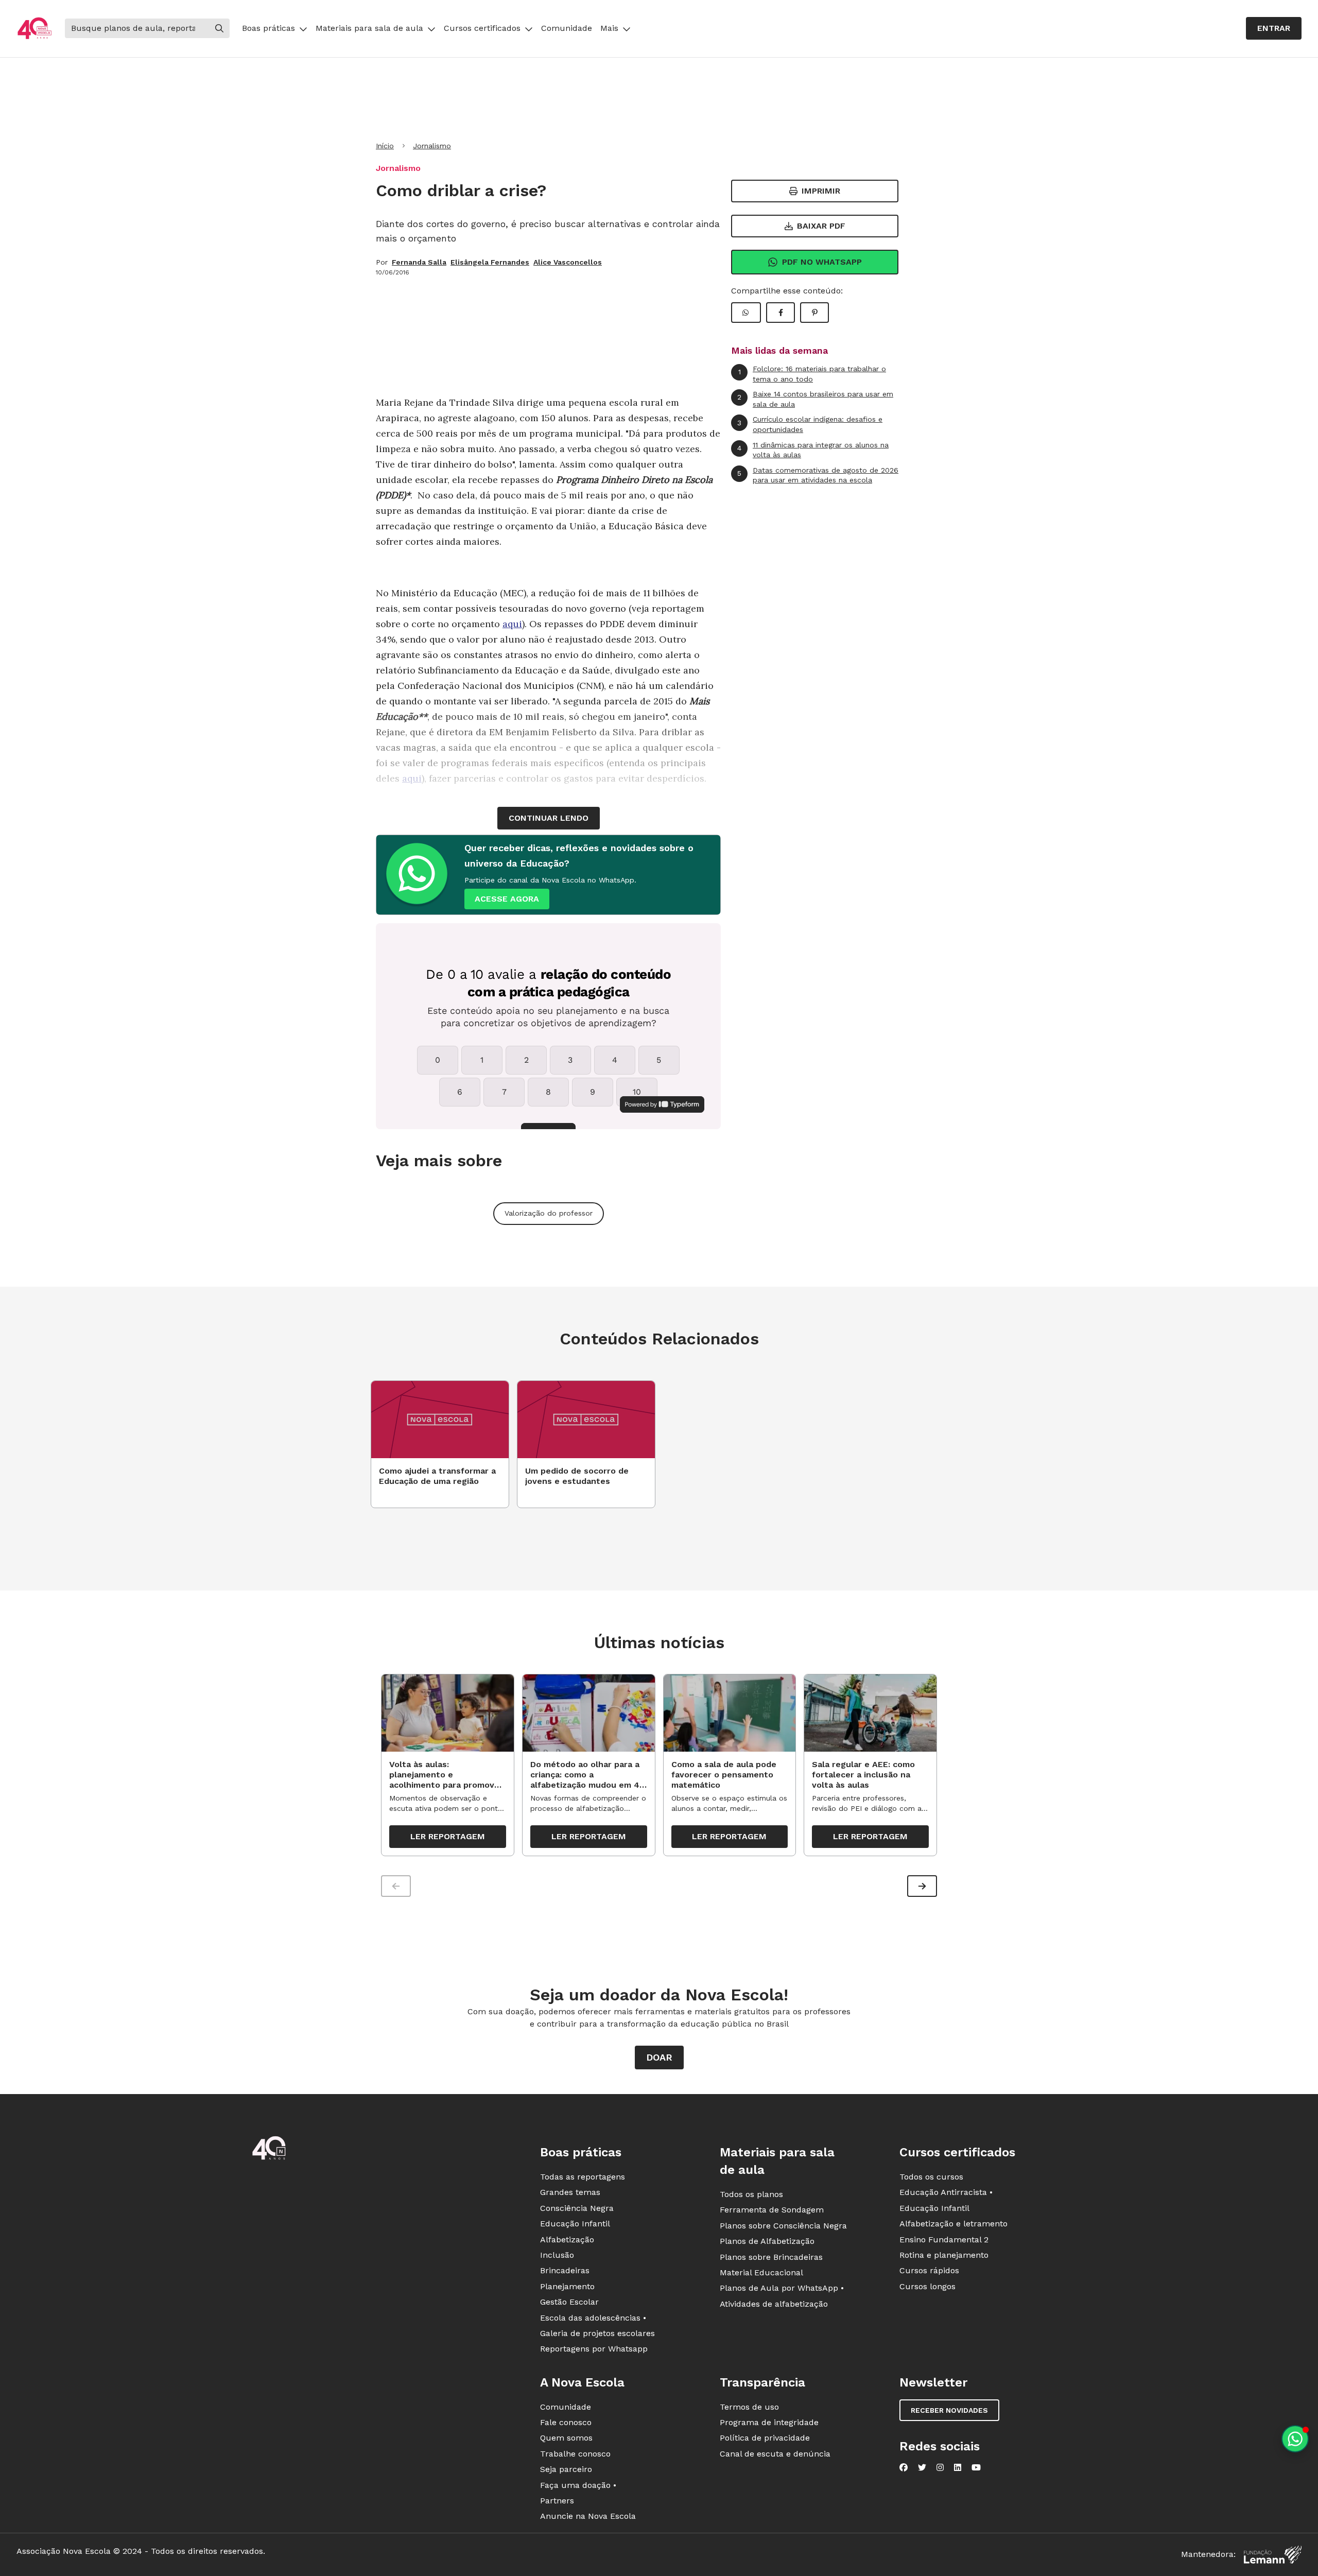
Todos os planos (751, 2194)
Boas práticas (268, 28)
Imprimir (821, 191)
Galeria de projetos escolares (597, 2333)
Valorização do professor (549, 1213)
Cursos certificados (482, 28)
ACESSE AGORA (507, 899)
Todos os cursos (931, 2177)
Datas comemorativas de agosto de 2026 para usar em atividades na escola (818, 475)
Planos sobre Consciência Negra (783, 2226)
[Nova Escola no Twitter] (922, 2467)
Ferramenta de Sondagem (772, 2210)
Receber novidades (949, 2410)
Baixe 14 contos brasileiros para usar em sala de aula (815, 399)
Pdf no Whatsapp (822, 262)
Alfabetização (567, 2240)
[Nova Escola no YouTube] (976, 2467)
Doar (659, 2057)
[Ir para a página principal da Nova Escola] (34, 29)
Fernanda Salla (419, 262)
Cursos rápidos (929, 2270)
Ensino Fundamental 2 (944, 2240)
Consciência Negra (577, 2208)
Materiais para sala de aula (369, 28)
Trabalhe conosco (575, 2454)
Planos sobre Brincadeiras (771, 2257)
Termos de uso (749, 2407)
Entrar (1274, 28)
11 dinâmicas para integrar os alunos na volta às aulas (813, 450)
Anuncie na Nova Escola (588, 2516)
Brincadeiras (565, 2270)
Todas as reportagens (583, 2177)
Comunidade (567, 28)
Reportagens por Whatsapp (594, 2349)
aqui (512, 624)
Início (385, 146)
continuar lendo (549, 818)
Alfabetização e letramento (953, 2224)
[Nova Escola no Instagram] (940, 2467)
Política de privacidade (765, 2438)
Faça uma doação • (578, 2485)
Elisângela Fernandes (490, 262)
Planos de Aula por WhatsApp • (782, 2288)
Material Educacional (761, 2272)
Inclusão (557, 2255)
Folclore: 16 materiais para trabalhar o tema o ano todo (812, 374)
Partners (557, 2501)
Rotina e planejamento (944, 2255)
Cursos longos (927, 2286)
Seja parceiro (566, 2469)
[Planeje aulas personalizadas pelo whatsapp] (1295, 2439)
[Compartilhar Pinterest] (814, 313)
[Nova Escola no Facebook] (904, 2467)
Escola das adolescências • (593, 2318)
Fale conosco (566, 2422)
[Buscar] (219, 28)
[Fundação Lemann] (1273, 2555)
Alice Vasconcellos (568, 262)
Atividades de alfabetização (774, 2304)
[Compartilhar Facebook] (781, 313)
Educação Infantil (575, 2224)
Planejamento (567, 2286)
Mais (609, 28)
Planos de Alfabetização (767, 2241)
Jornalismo (432, 146)
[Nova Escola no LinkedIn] (958, 2467)
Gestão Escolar (569, 2302)
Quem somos (566, 2438)
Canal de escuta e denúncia (775, 2454)
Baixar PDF (821, 226)
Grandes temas (570, 2192)
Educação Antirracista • (946, 2192)
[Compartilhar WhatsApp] (746, 313)
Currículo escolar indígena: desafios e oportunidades (810, 424)
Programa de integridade (769, 2422)
